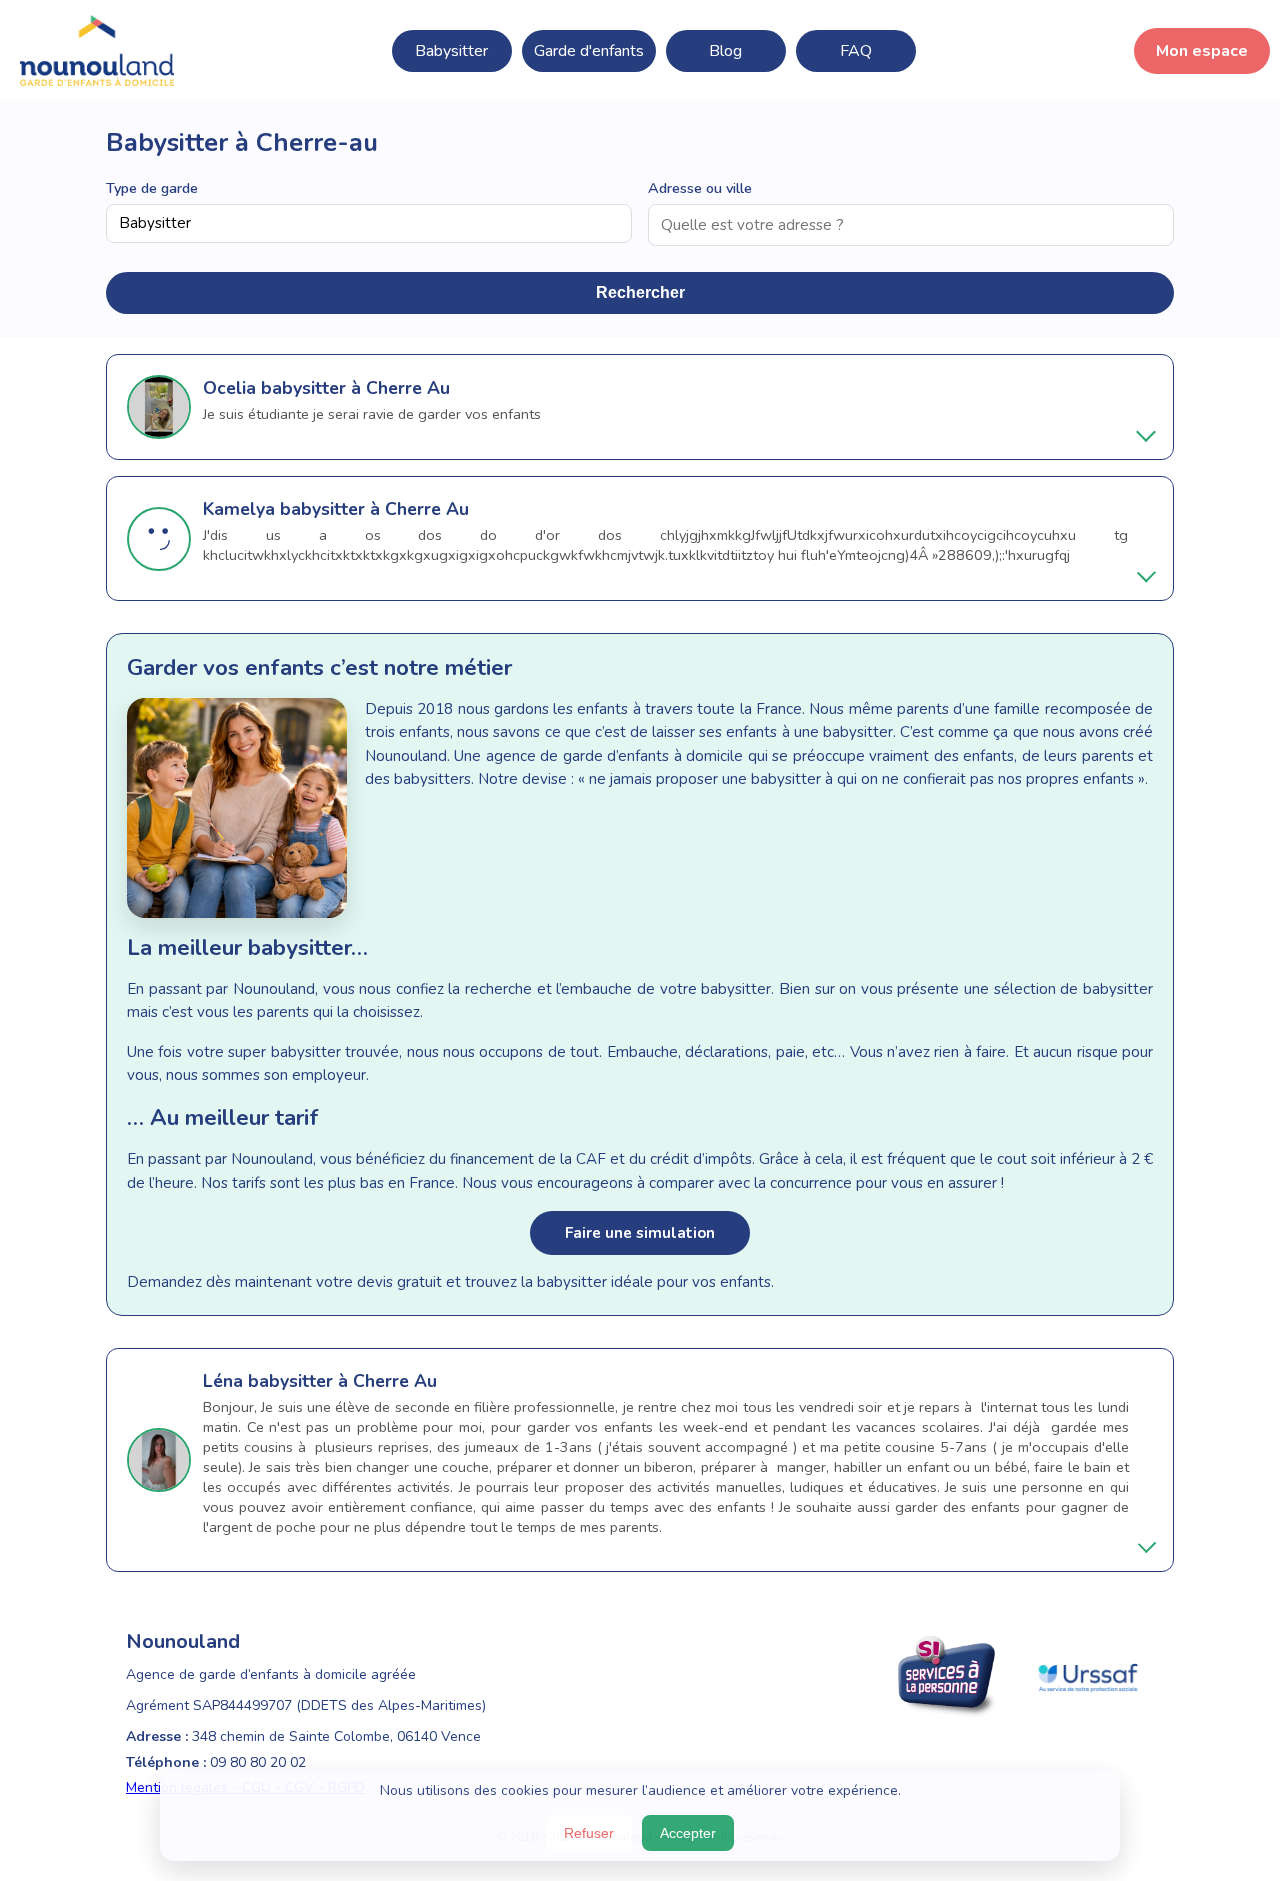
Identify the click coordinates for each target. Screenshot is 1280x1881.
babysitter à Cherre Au (355, 388)
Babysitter (451, 51)
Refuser (589, 1833)
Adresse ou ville (700, 188)
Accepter (688, 1833)
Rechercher (640, 292)
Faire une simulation (640, 1233)
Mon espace (1202, 51)
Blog (725, 51)
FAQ (856, 51)
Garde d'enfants (589, 51)
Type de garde (152, 188)
